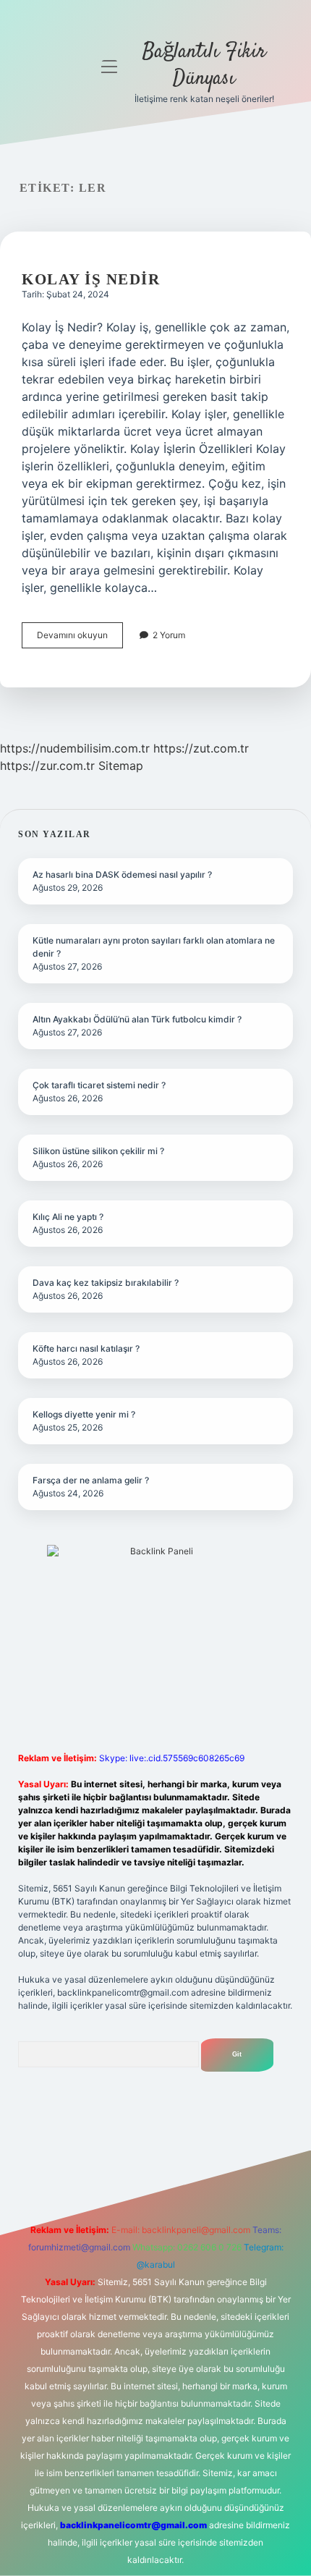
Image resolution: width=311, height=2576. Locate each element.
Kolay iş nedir (91, 279)
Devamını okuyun (80, 639)
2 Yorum (169, 635)
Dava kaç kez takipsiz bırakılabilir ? (106, 1283)
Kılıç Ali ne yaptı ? (68, 1217)
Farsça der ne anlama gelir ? (91, 1480)
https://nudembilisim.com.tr (75, 748)
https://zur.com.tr (47, 766)
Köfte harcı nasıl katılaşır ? (86, 1348)
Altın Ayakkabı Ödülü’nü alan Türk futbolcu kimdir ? (137, 1019)
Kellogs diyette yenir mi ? (84, 1414)
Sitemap (121, 766)
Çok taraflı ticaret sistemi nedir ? (99, 1085)
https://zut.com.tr (201, 748)
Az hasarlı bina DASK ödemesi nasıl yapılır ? (122, 874)
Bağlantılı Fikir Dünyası (204, 65)
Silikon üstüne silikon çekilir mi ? (98, 1151)
